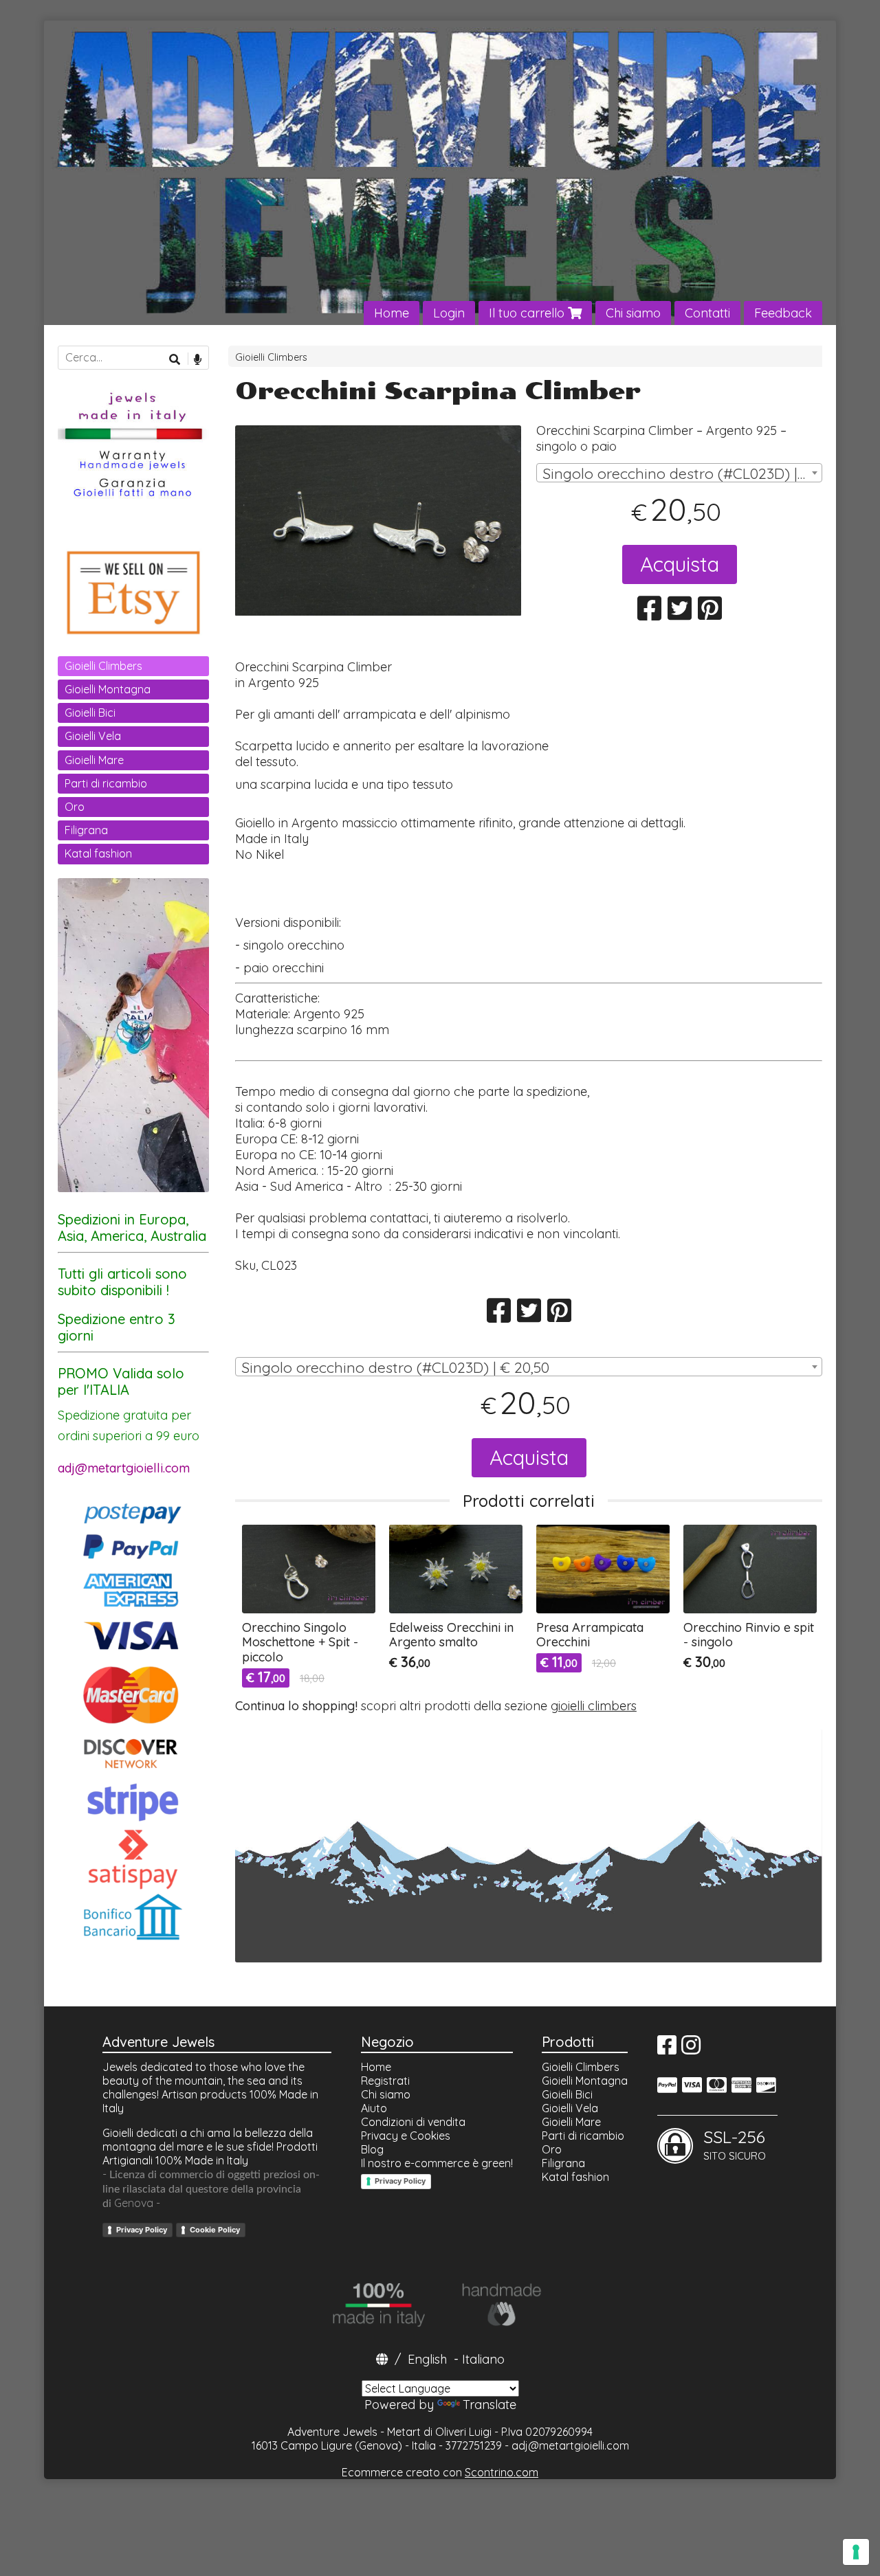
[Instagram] (691, 2049)
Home (392, 313)
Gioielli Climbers (271, 357)
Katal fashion (98, 853)
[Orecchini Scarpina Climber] (378, 520)
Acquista (680, 564)
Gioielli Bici (90, 713)
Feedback (783, 313)
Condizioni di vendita (413, 2122)
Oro (75, 807)
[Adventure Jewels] (440, 173)
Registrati (385, 2081)
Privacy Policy (142, 2230)
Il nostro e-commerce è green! (437, 2163)
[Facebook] (667, 2049)
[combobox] (679, 473)
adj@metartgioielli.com (570, 2445)
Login (449, 313)
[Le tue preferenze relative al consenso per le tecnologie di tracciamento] (856, 2552)
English (427, 2359)
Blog (372, 2149)
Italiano (483, 2359)
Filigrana (86, 830)
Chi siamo (633, 313)
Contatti (707, 313)
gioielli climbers (594, 1706)
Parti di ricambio (106, 783)
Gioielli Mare (94, 760)
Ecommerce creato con (440, 2472)
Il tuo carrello (528, 313)
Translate (489, 2405)
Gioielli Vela (93, 736)
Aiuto (374, 2108)
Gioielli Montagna (108, 689)
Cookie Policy (215, 2230)
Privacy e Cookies (406, 2136)
